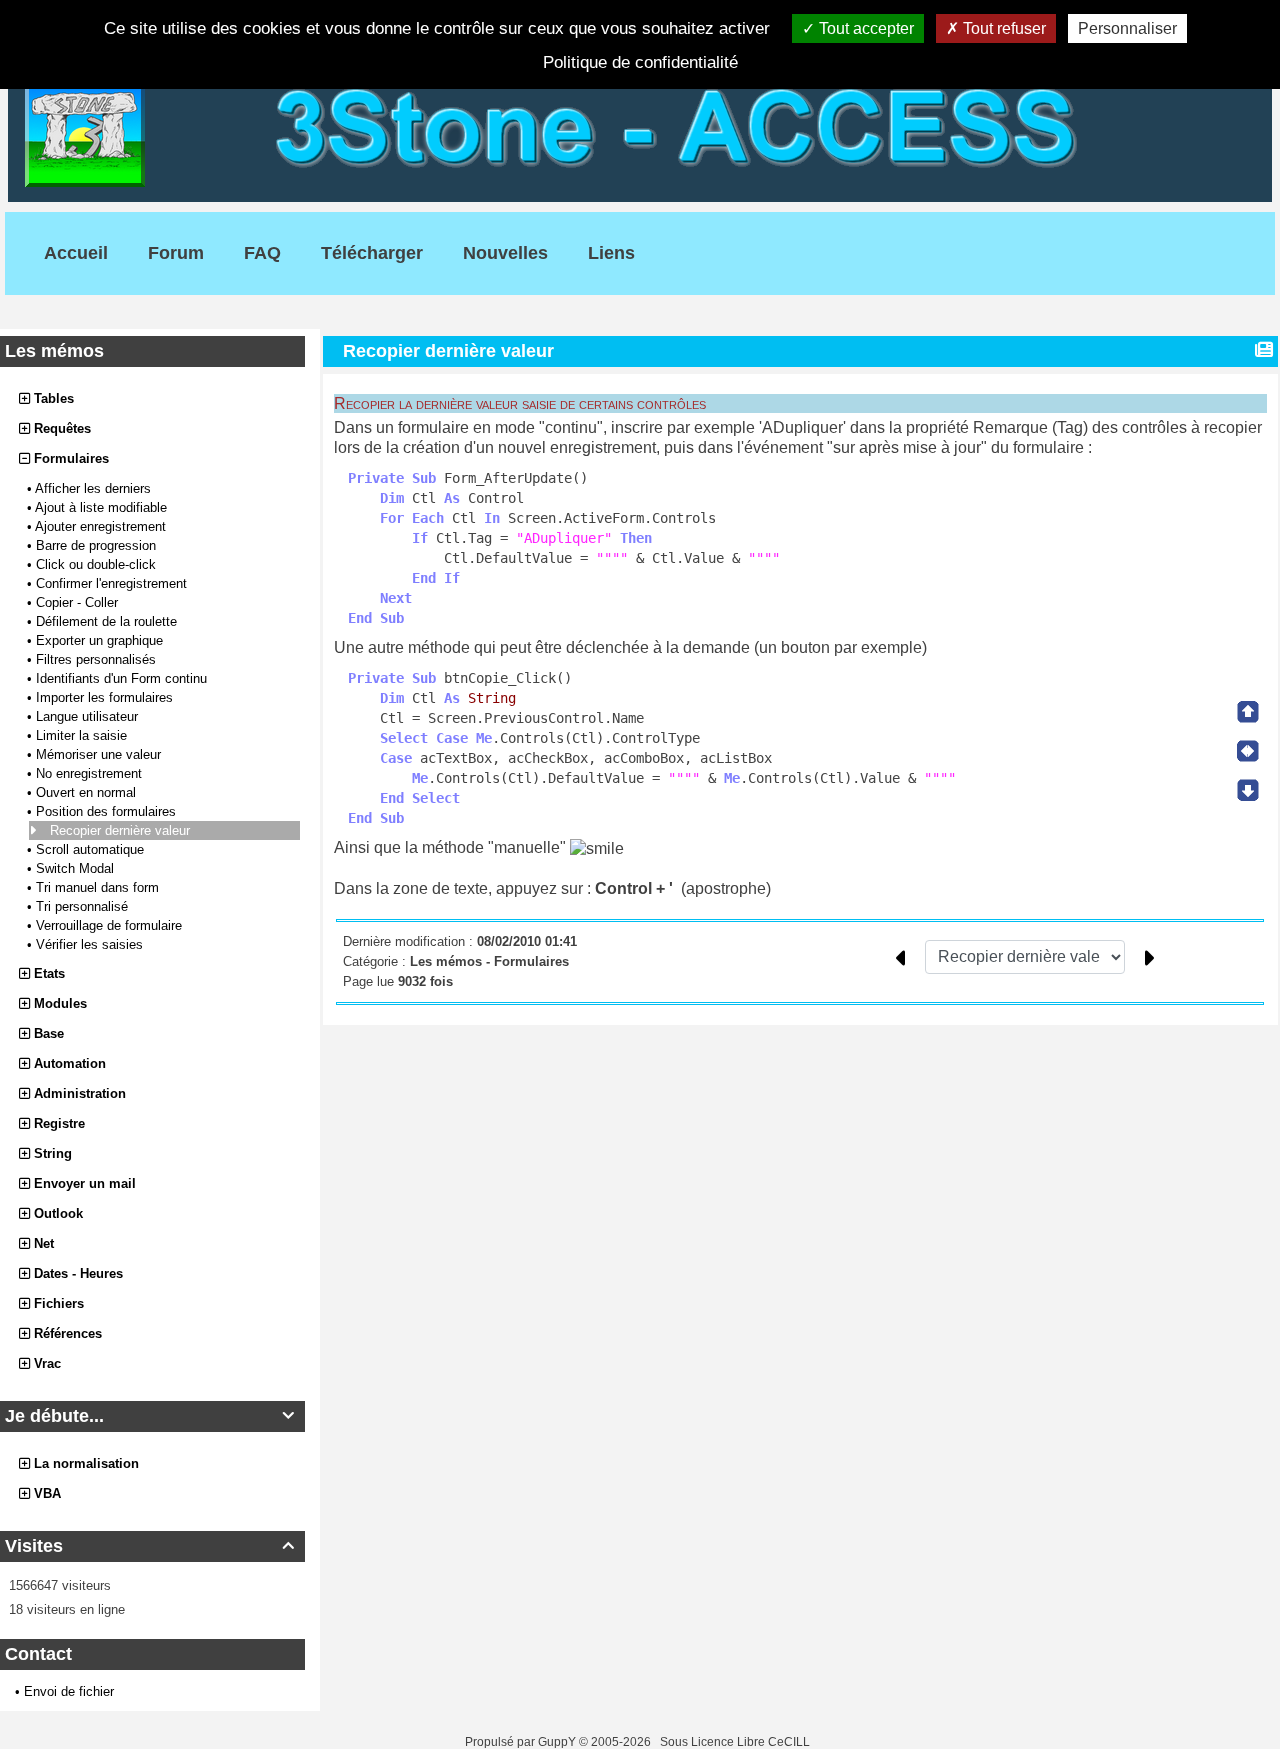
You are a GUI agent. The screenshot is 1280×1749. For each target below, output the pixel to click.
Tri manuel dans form (99, 887)
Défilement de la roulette (108, 621)
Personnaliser (1127, 28)
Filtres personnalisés (98, 659)
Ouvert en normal (88, 792)
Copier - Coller (79, 602)
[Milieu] (1248, 751)
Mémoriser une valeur (100, 754)
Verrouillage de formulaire (111, 925)
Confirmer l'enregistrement (113, 583)
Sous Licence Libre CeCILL (736, 1742)
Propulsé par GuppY (522, 1742)
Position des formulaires (108, 811)
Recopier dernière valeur (122, 830)
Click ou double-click (98, 564)
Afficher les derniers (95, 488)
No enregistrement (91, 773)
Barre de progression (98, 545)
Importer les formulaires (106, 697)
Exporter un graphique (101, 640)
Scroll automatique (92, 849)
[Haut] (1248, 712)
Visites (149, 1546)
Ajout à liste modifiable (103, 507)
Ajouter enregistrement (102, 526)
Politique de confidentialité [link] (640, 62)
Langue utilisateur (89, 716)
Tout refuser (1002, 28)
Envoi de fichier (69, 1691)
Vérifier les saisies (91, 944)
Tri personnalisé (84, 906)
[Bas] (1248, 790)
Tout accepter (864, 28)
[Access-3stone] (640, 125)
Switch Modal (77, 868)
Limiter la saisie (83, 735)
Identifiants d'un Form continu (123, 678)
